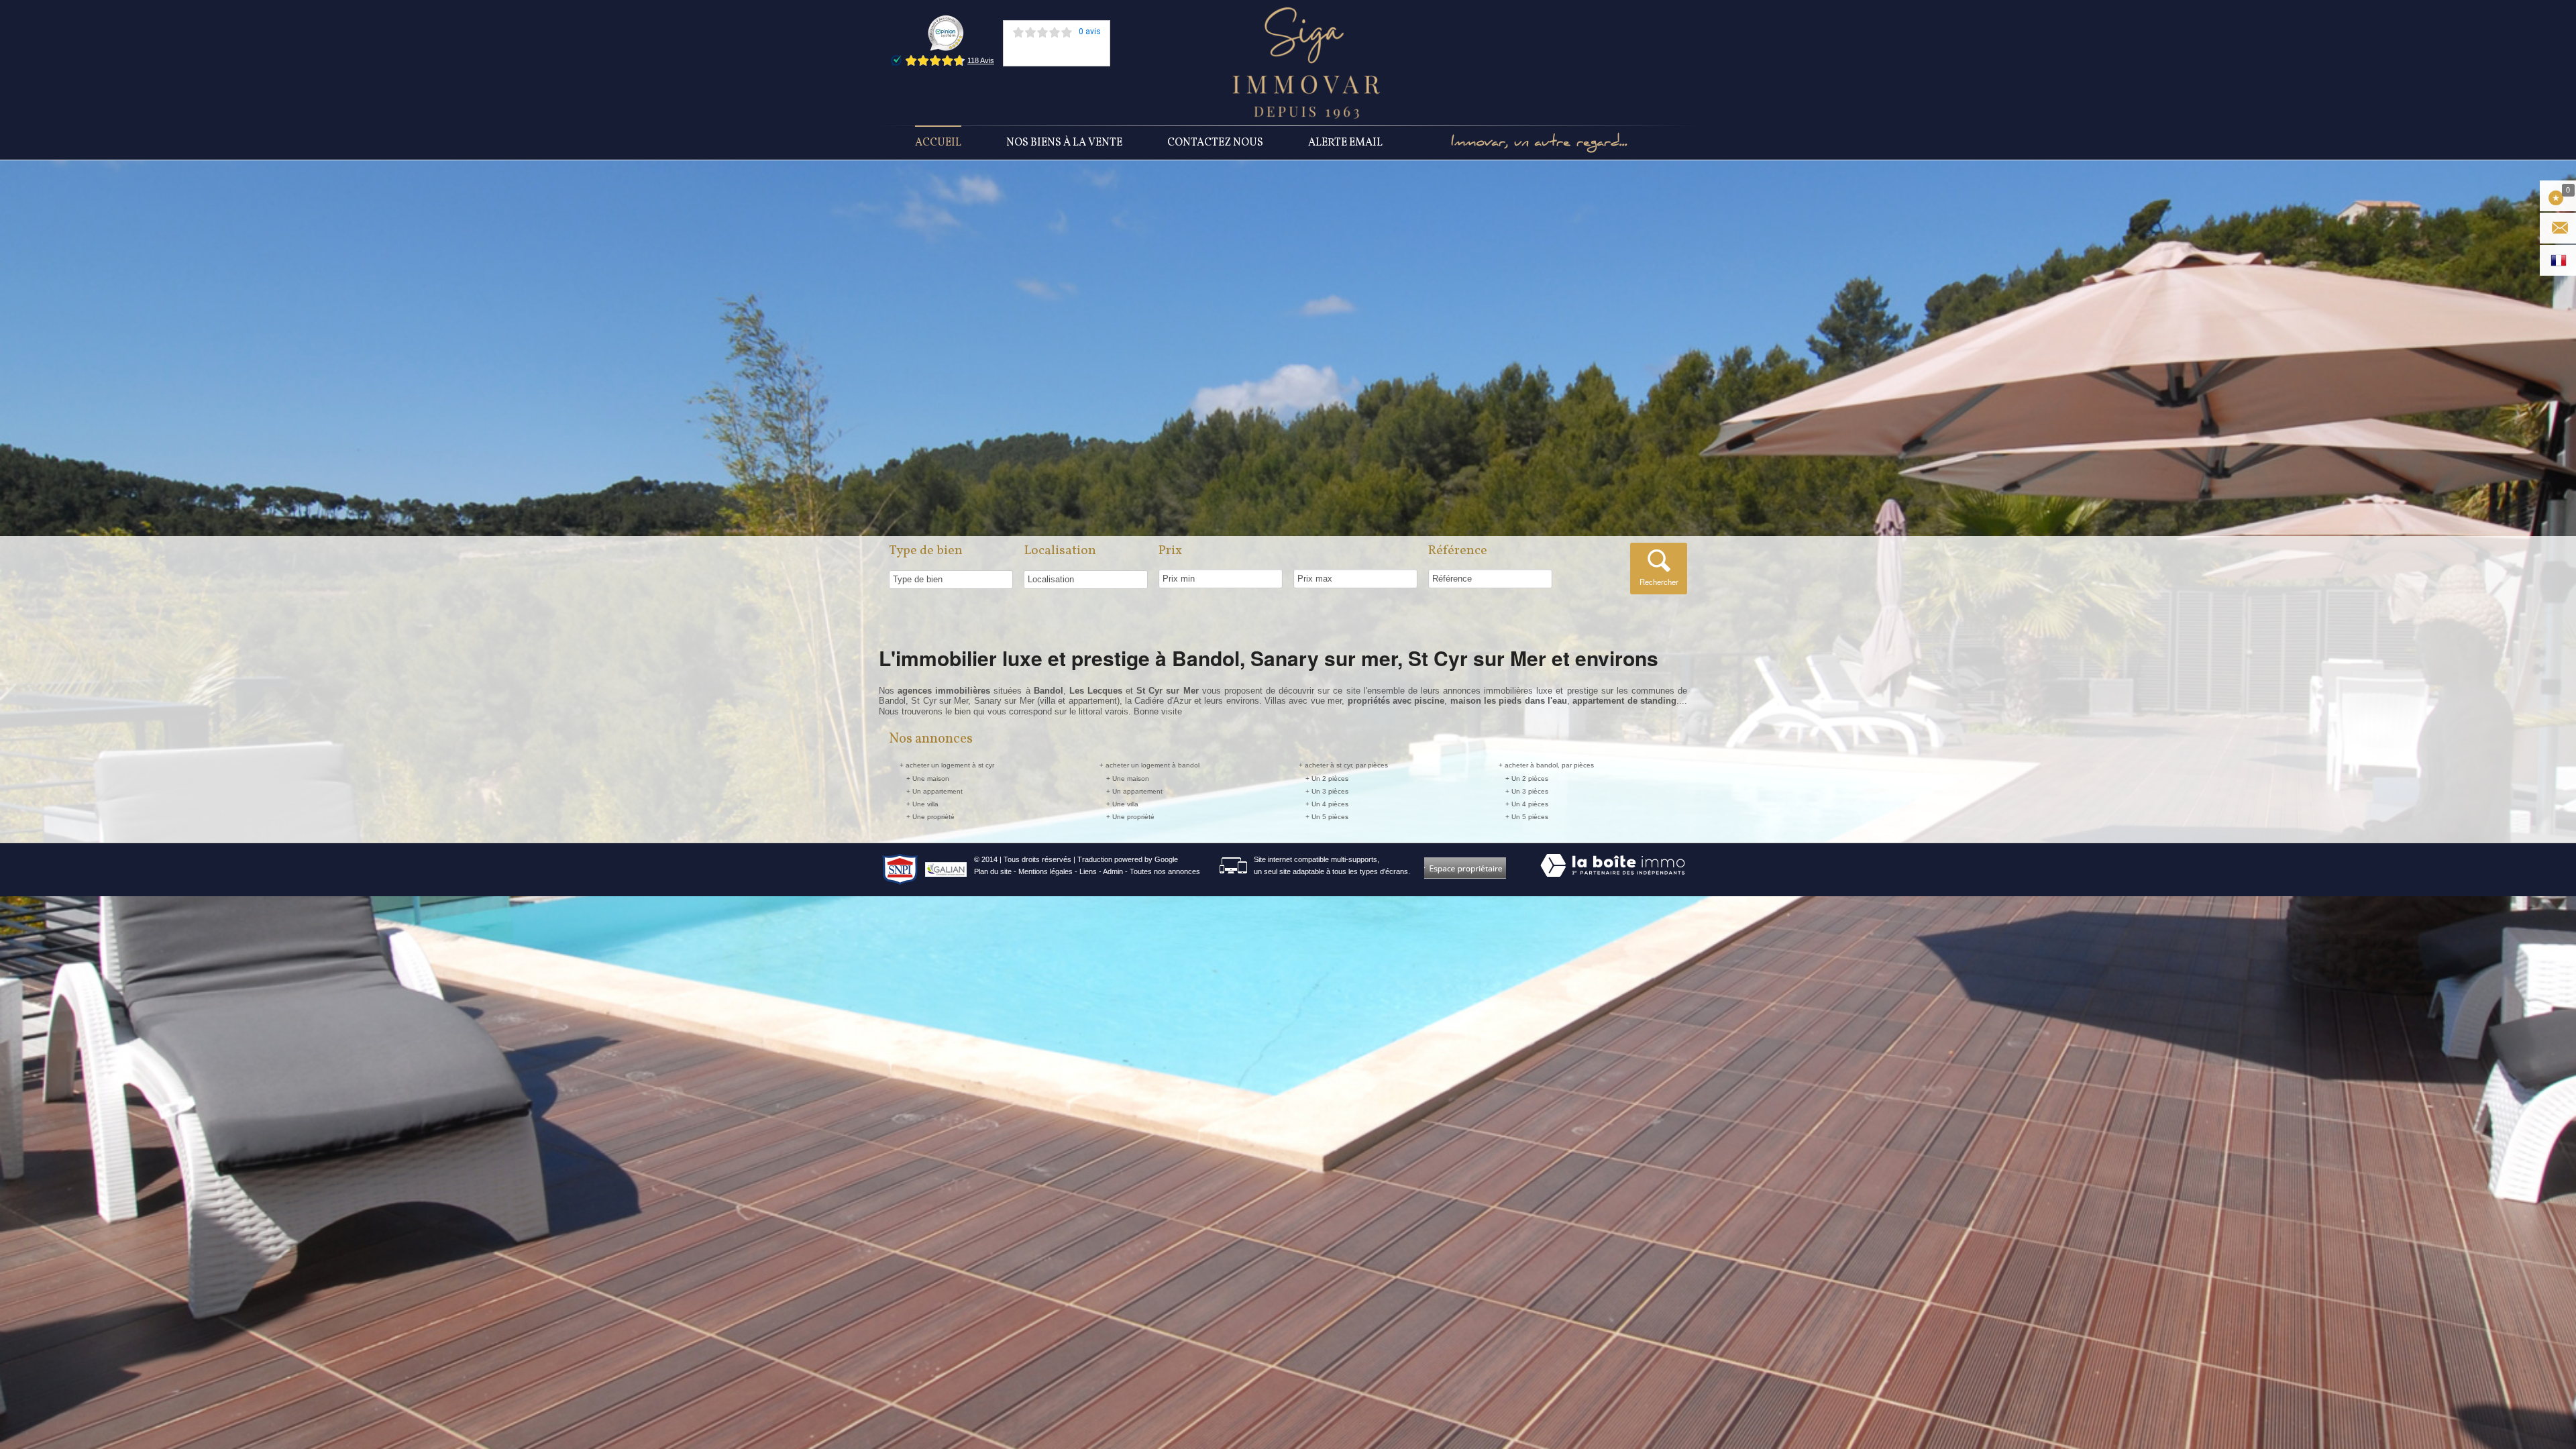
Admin (1113, 871)
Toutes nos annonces (1165, 871)
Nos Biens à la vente (1064, 143)
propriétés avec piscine (1396, 701)
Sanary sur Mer (1004, 701)
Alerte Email (1345, 143)
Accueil (938, 143)
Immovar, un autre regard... (1539, 143)
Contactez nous (1215, 143)
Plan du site (993, 871)
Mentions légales (1045, 871)
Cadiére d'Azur (1163, 701)
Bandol (892, 701)
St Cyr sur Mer (940, 701)
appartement (1093, 701)
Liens (1088, 871)
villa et (1054, 701)
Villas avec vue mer (1303, 701)
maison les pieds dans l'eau (1509, 701)
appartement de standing (1624, 701)
